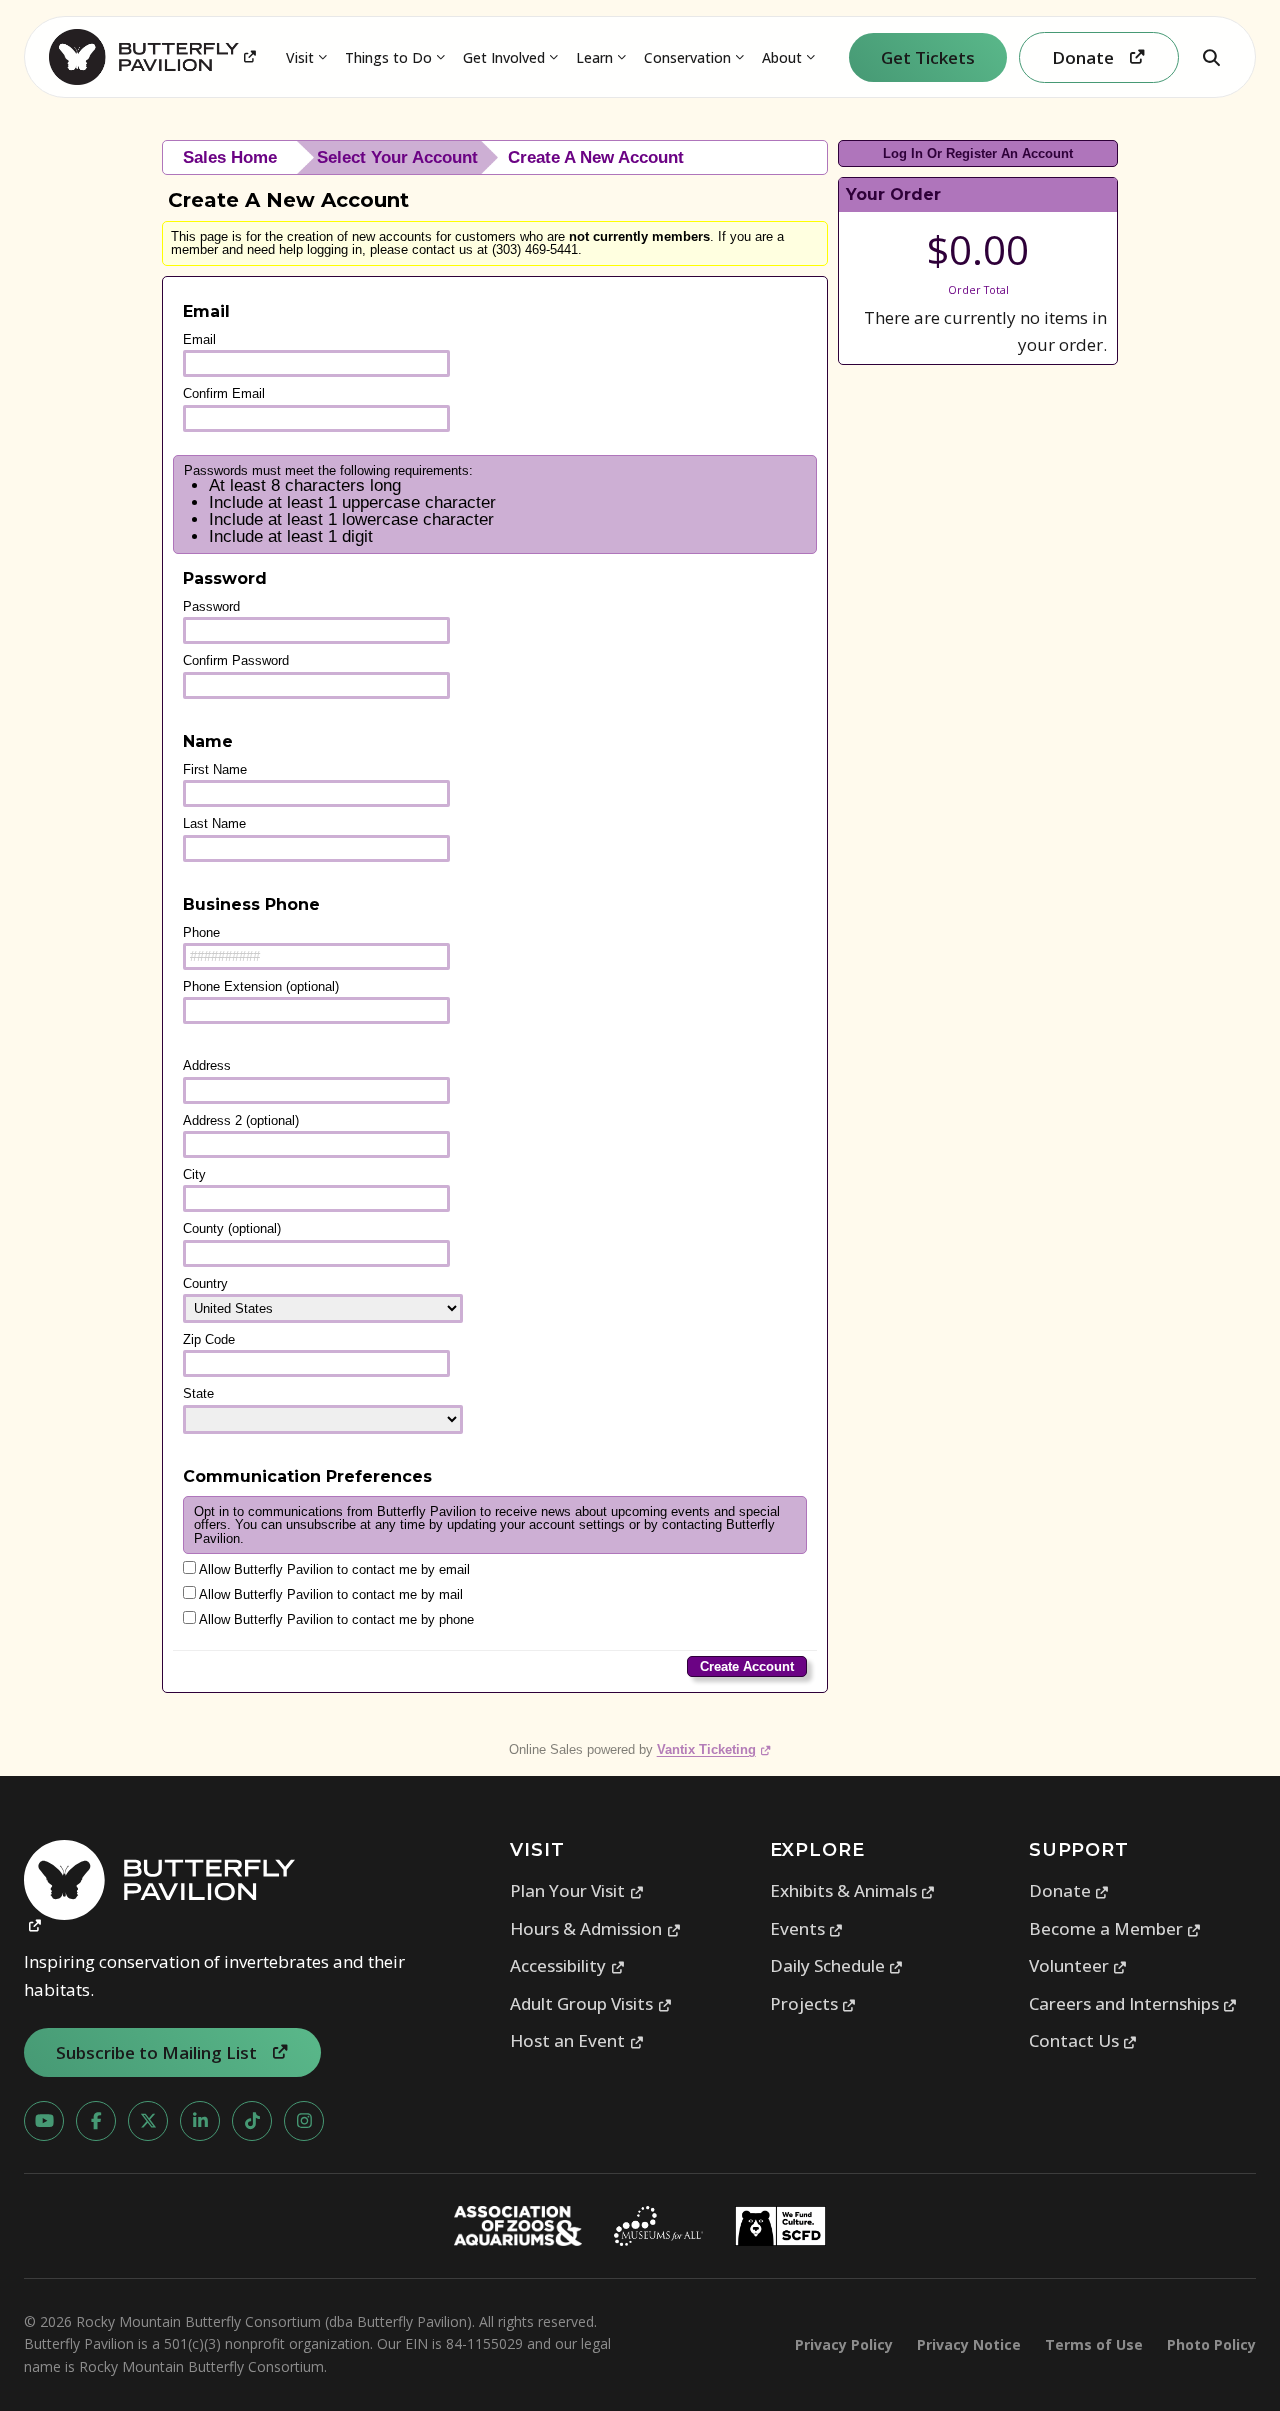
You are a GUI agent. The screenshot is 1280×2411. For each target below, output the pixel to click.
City (194, 1174)
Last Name (214, 823)
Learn (594, 57)
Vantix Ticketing (714, 1749)
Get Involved (504, 57)
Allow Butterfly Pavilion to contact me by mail (329, 1594)
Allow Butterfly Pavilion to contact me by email (333, 1569)
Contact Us (1083, 2040)
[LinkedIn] (200, 2121)
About (782, 57)
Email (199, 339)
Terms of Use (1094, 2344)
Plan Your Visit (577, 1890)
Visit (300, 57)
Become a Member (1115, 1928)
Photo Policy (1211, 2344)
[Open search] (1211, 57)
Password (211, 606)
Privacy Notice (969, 2344)
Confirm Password (236, 660)
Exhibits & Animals (853, 1890)
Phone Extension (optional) (261, 986)
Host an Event (577, 2040)
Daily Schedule (837, 1965)
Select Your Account (397, 157)
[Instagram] (304, 2121)
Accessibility (567, 1965)
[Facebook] (96, 2121)
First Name (215, 769)
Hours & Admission (595, 1928)
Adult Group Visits (591, 2003)
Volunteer (1078, 1965)
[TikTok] (252, 2121)
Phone (201, 932)
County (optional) (232, 1228)
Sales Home (230, 157)
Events (807, 1928)
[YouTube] (44, 2121)
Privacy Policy (844, 2344)
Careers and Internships (1133, 2003)
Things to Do (388, 57)
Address (207, 1065)
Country (205, 1283)
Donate (1069, 1890)
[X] (148, 2121)
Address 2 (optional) (241, 1120)
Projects (813, 2003)
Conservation (687, 57)
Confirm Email (224, 393)
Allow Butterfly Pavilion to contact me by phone (335, 1619)
